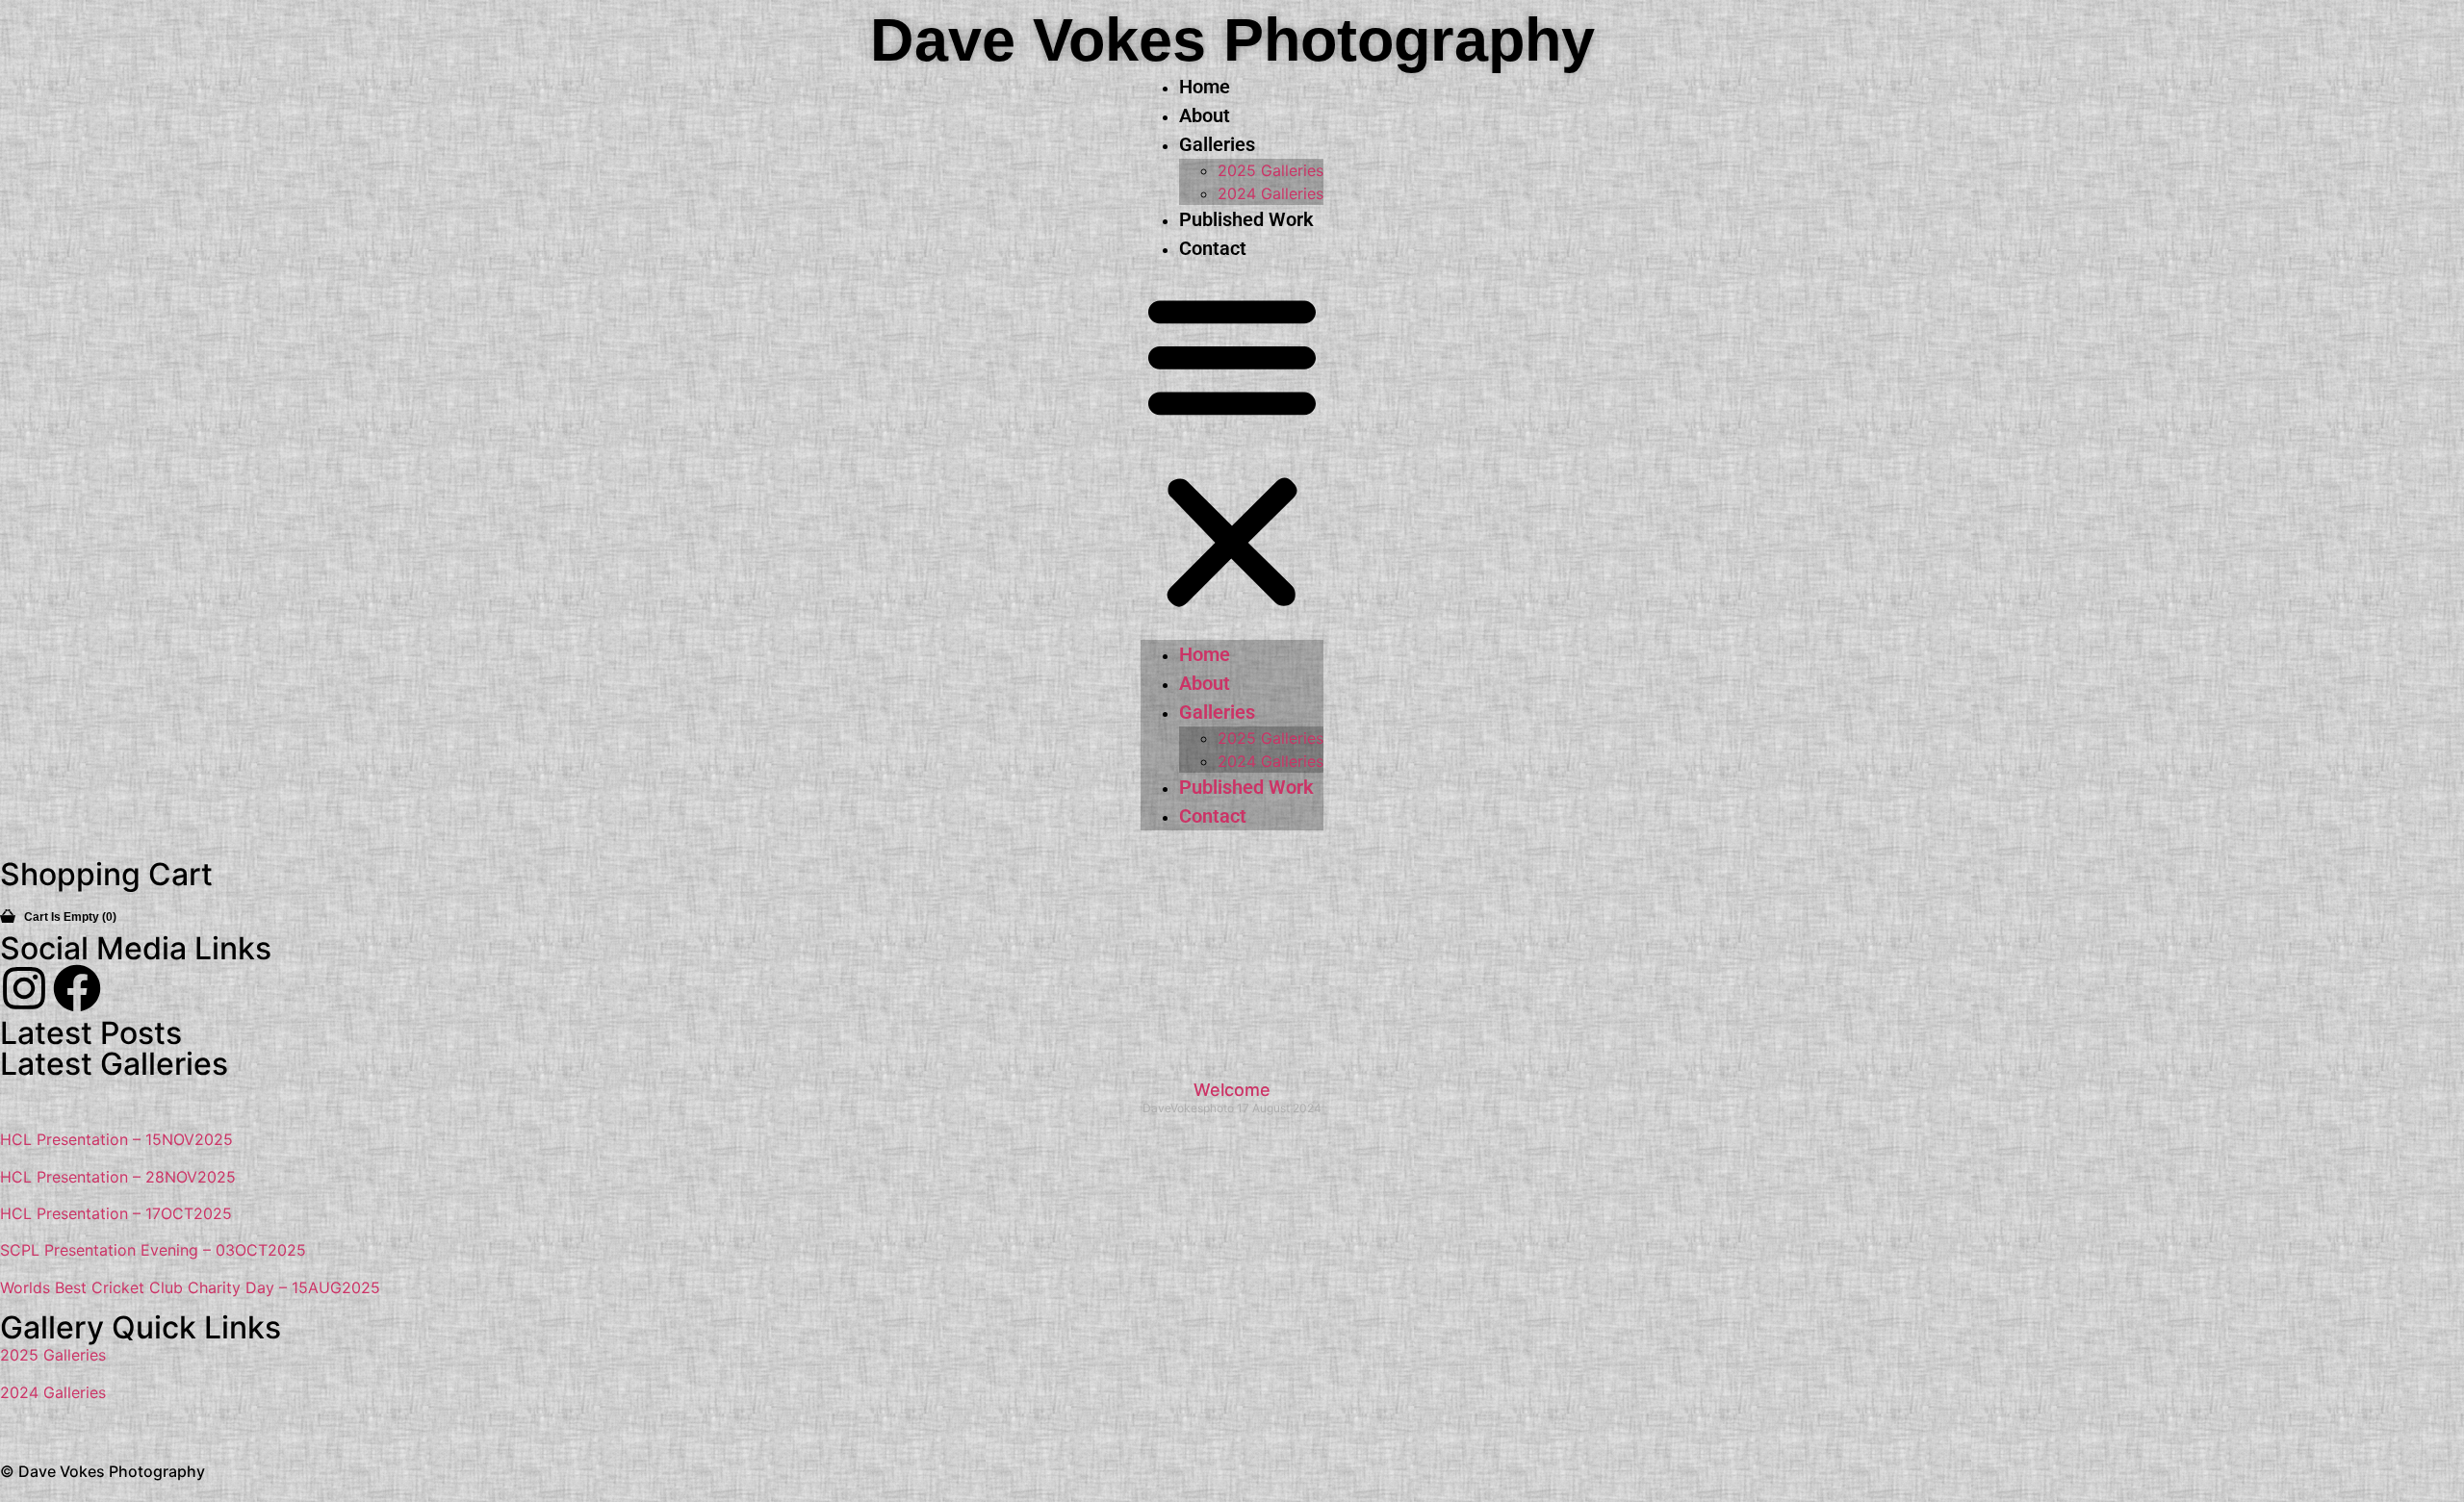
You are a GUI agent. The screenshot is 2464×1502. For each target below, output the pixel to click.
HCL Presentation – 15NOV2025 (116, 1139)
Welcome (1232, 1090)
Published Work (1246, 219)
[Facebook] (77, 988)
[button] (1232, 451)
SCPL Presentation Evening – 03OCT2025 (153, 1250)
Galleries (1217, 144)
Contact (1213, 248)
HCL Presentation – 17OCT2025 (116, 1213)
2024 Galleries (1270, 193)
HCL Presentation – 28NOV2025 (118, 1177)
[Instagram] (24, 988)
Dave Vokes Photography (1232, 39)
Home (1205, 87)
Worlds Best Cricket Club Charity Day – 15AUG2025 (190, 1287)
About (1205, 115)
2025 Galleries (1270, 170)
